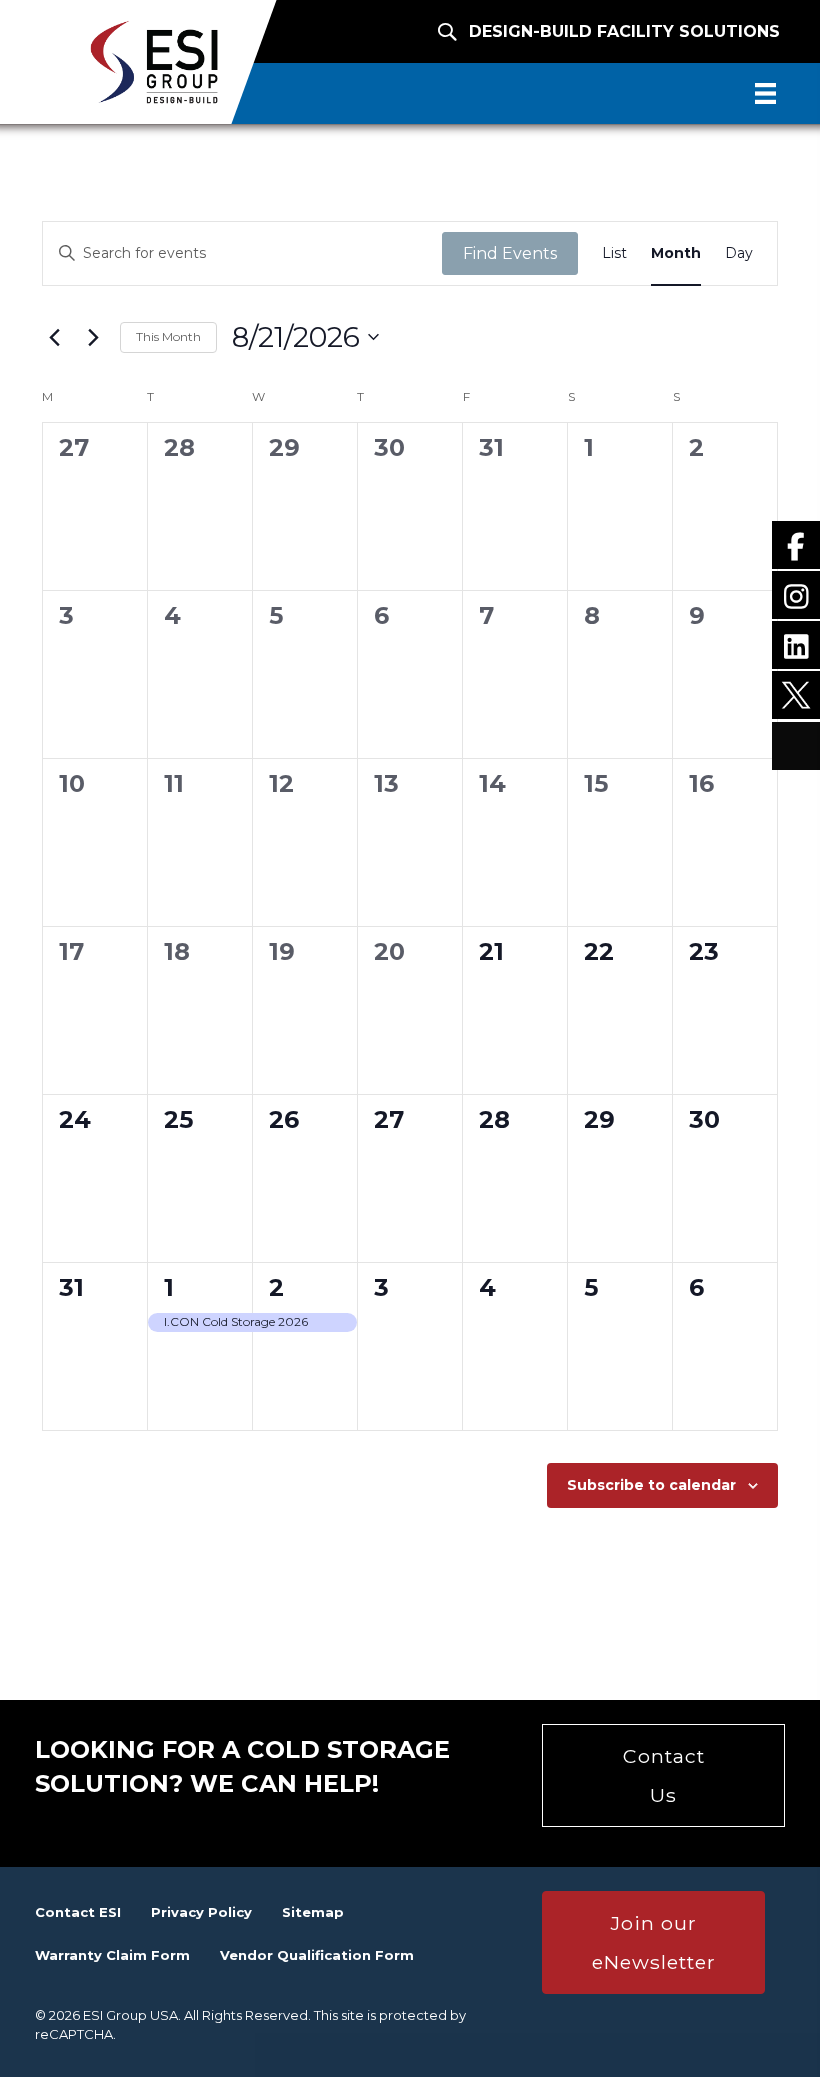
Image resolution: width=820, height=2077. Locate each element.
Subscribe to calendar (651, 1485)
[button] (663, 1775)
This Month (168, 336)
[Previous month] (54, 337)
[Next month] (93, 337)
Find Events (510, 253)
